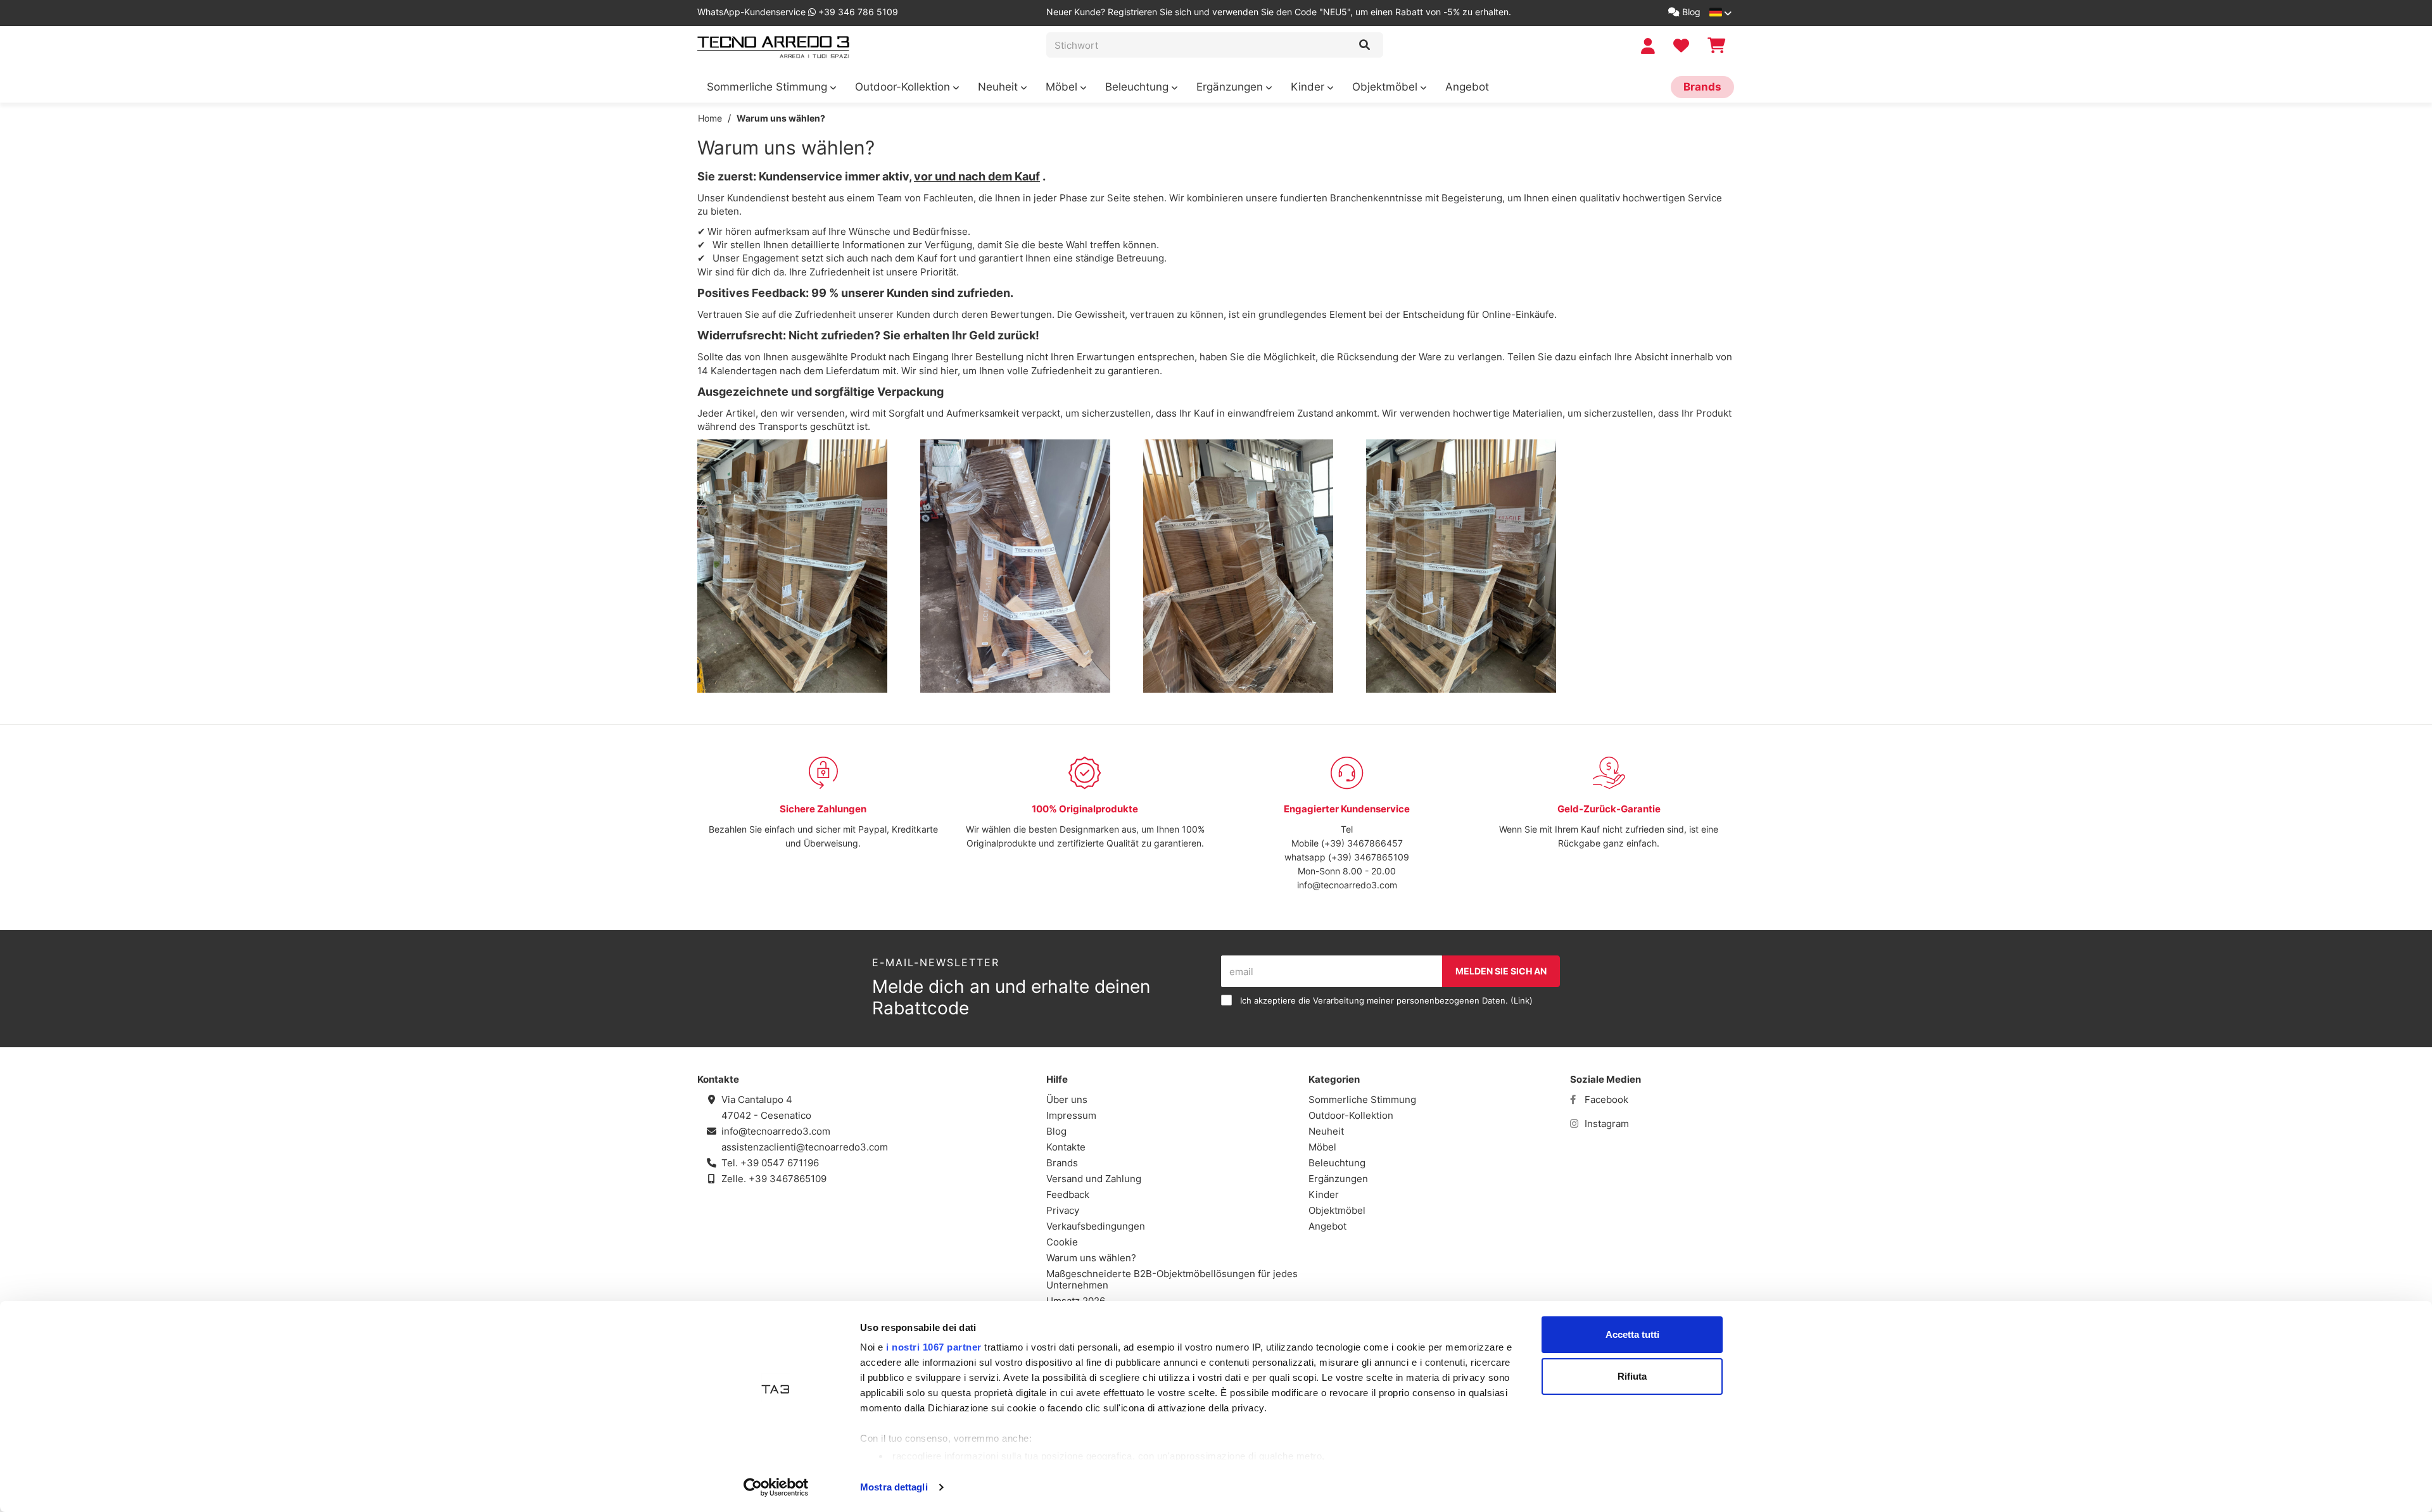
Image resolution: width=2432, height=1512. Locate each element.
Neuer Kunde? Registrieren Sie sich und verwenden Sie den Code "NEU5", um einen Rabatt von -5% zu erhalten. (1279, 12)
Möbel (1063, 87)
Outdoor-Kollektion (904, 87)
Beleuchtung (1138, 87)
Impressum (1071, 1115)
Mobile (1305, 843)
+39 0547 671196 (780, 1163)
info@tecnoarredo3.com (1347, 885)
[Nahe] (1365, 45)
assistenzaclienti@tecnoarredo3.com (805, 1147)
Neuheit (999, 87)
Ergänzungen (1231, 87)
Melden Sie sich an (1501, 971)
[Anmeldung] (1650, 46)
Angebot (1467, 87)
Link (1522, 1001)
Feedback (1068, 1194)
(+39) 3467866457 (1361, 843)
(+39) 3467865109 (1369, 857)
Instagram (1605, 1124)
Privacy (1063, 1210)
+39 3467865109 (788, 1179)
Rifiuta (1632, 1376)
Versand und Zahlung (1094, 1179)
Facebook (1605, 1099)
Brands (1702, 87)
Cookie (1062, 1242)
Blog (1690, 12)
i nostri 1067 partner (934, 1347)
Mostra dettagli (894, 1487)
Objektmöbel (1386, 87)
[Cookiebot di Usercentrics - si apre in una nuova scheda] (776, 1487)
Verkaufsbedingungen (1096, 1226)
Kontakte (1066, 1147)
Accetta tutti (1632, 1334)
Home (710, 118)
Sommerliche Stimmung (769, 87)
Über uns (1067, 1099)
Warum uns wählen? (781, 118)
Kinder (1309, 87)
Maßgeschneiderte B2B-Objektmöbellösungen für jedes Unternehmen (1172, 1279)
